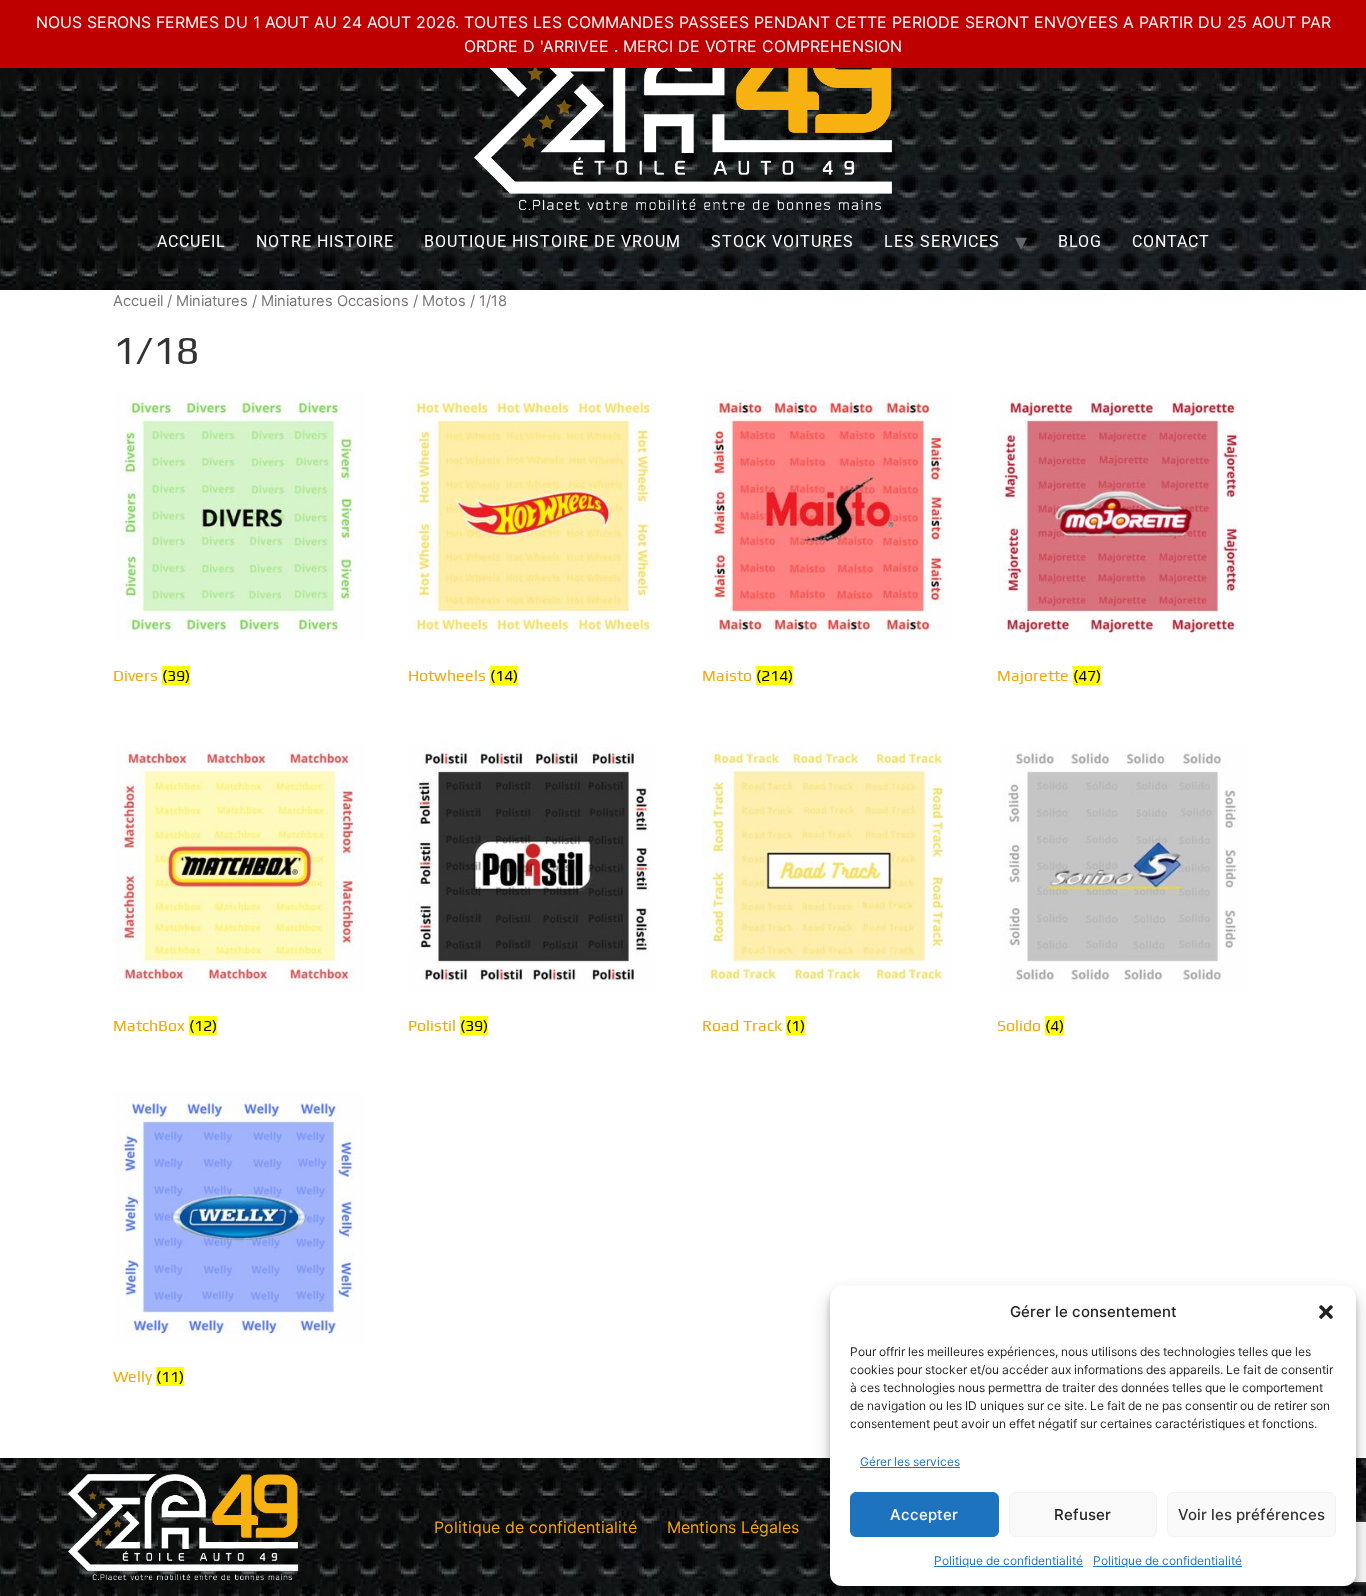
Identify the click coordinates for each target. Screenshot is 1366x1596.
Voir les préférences (1251, 1514)
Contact (1171, 241)
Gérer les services (910, 1461)
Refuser (1082, 1514)
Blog (1080, 241)
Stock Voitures (782, 241)
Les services (942, 241)
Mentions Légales (733, 1527)
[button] (1326, 1312)
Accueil (191, 241)
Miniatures (212, 301)
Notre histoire (325, 241)
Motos (444, 301)
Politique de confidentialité (1008, 1560)
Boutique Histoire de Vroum (552, 241)
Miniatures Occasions (335, 301)
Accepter (924, 1514)
